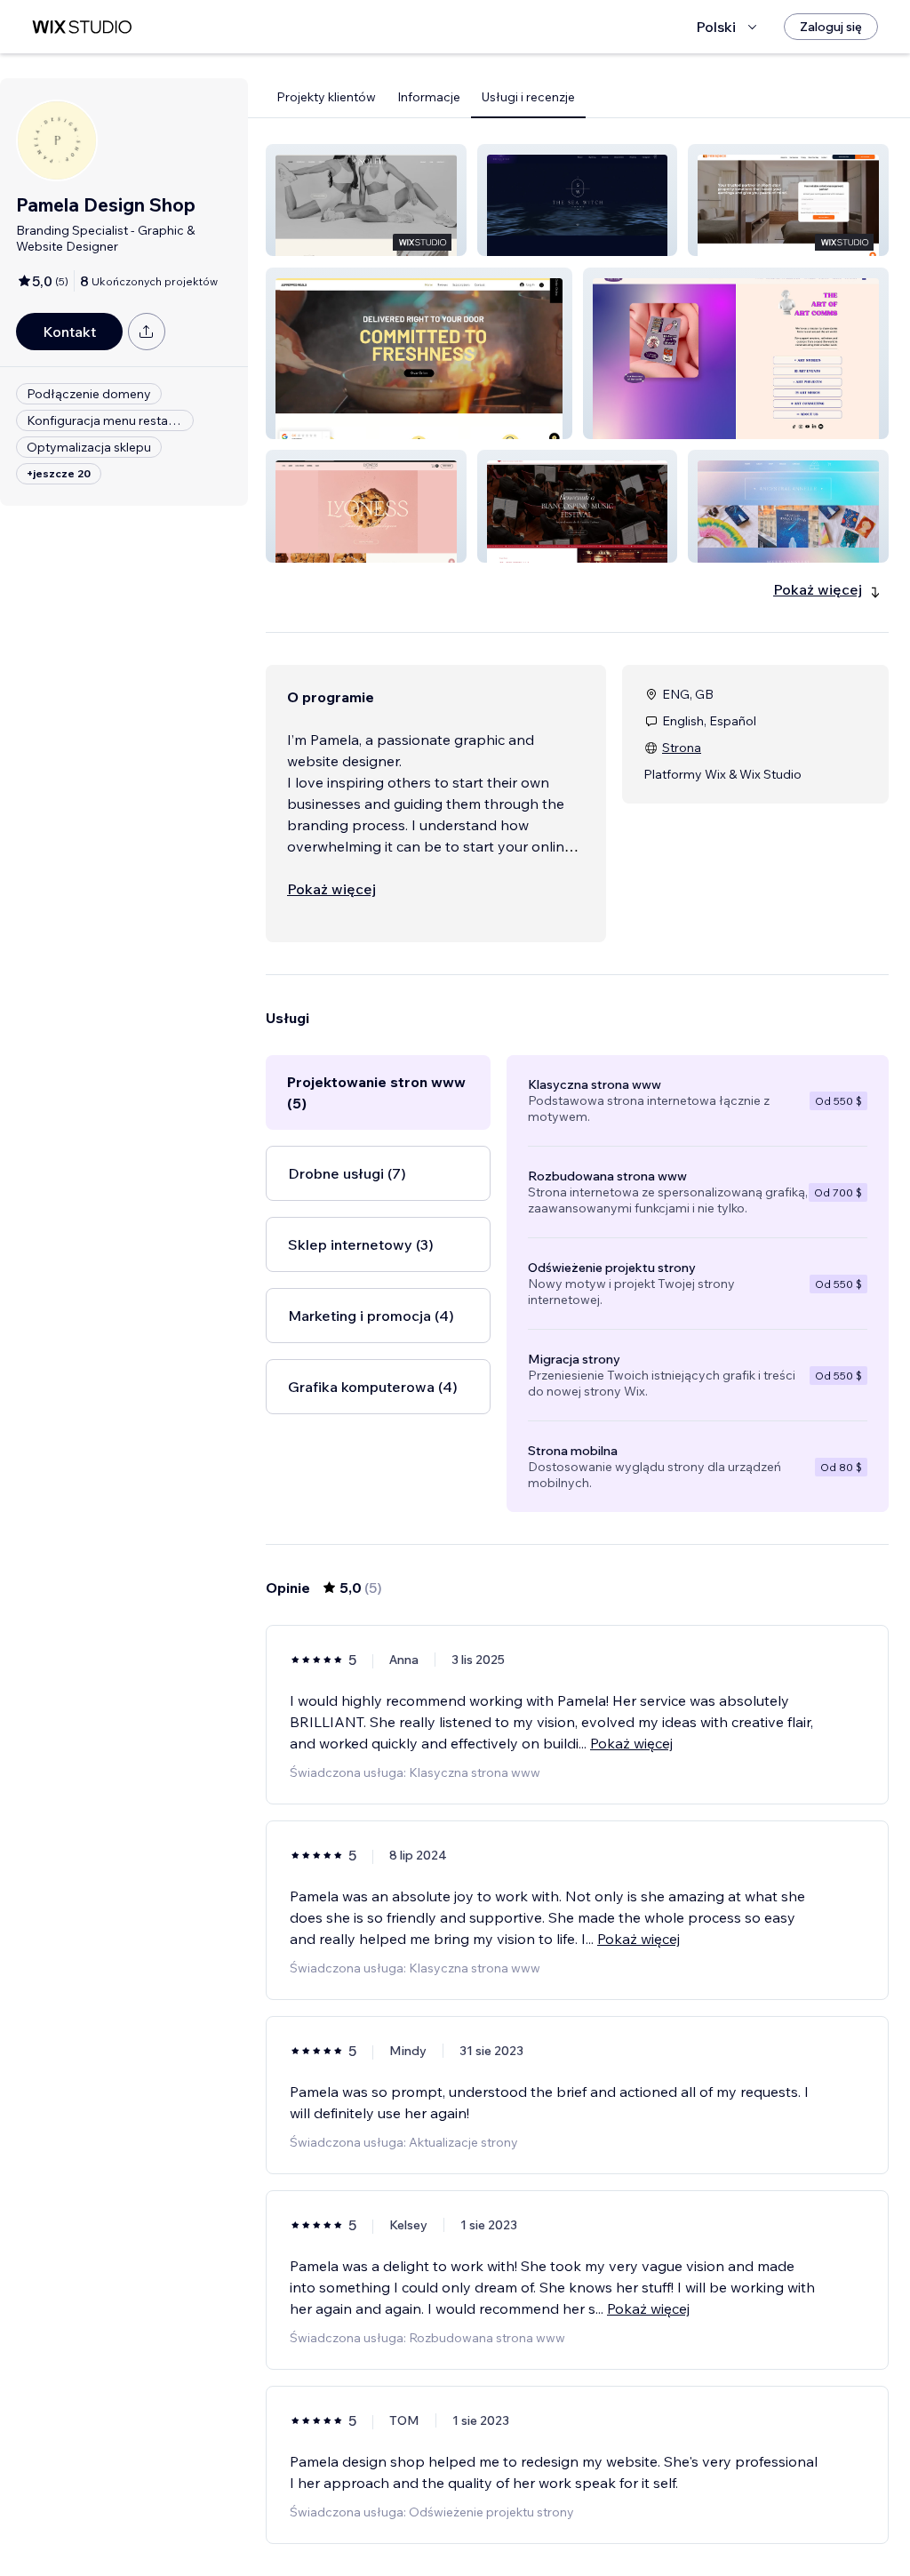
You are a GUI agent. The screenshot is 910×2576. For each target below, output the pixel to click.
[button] (366, 200)
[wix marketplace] (82, 27)
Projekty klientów (326, 97)
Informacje (429, 97)
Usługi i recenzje (528, 97)
